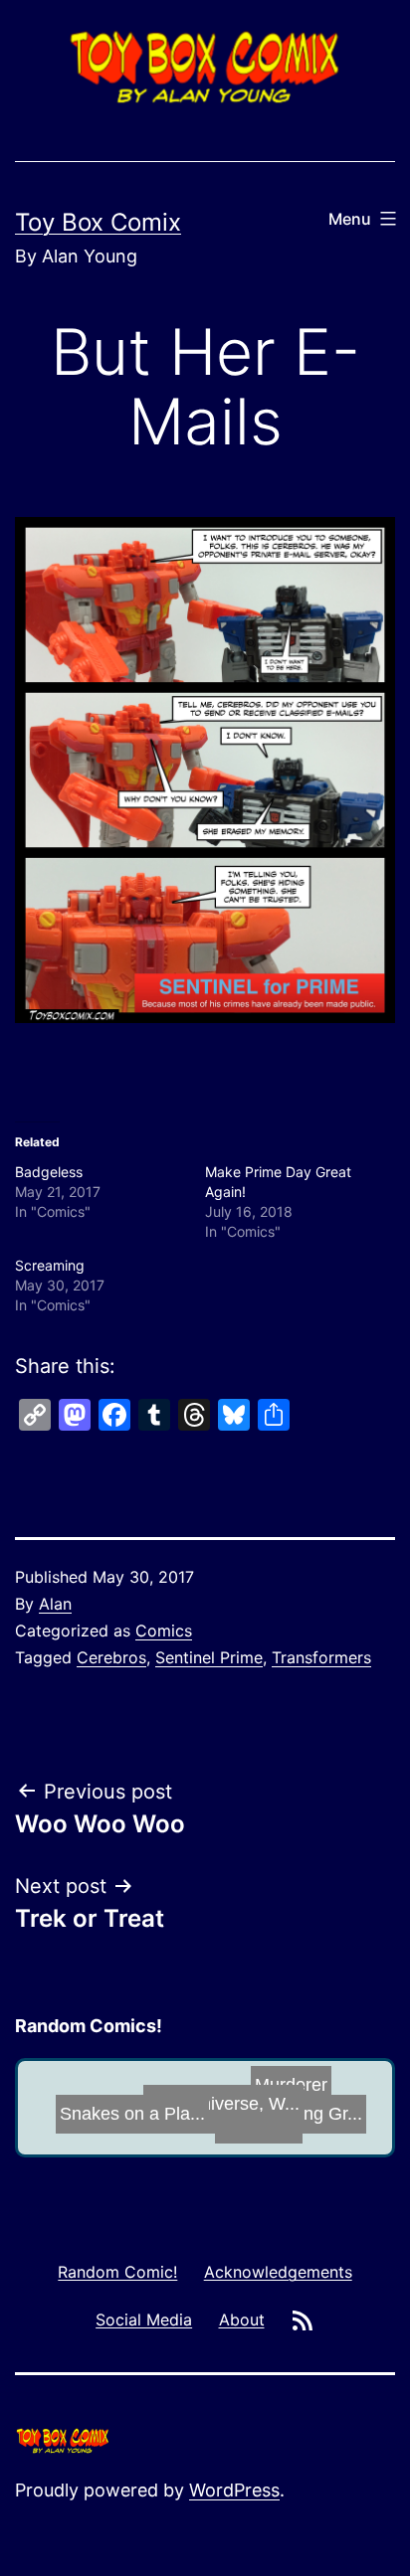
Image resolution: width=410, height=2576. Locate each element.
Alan (55, 1604)
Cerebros (111, 1657)
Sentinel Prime (209, 1657)
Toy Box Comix (98, 222)
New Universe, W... (211, 2105)
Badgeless (49, 1172)
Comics (164, 1631)
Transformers (321, 1657)
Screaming (50, 1265)
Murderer (283, 2082)
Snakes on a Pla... (130, 2109)
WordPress (234, 2490)
